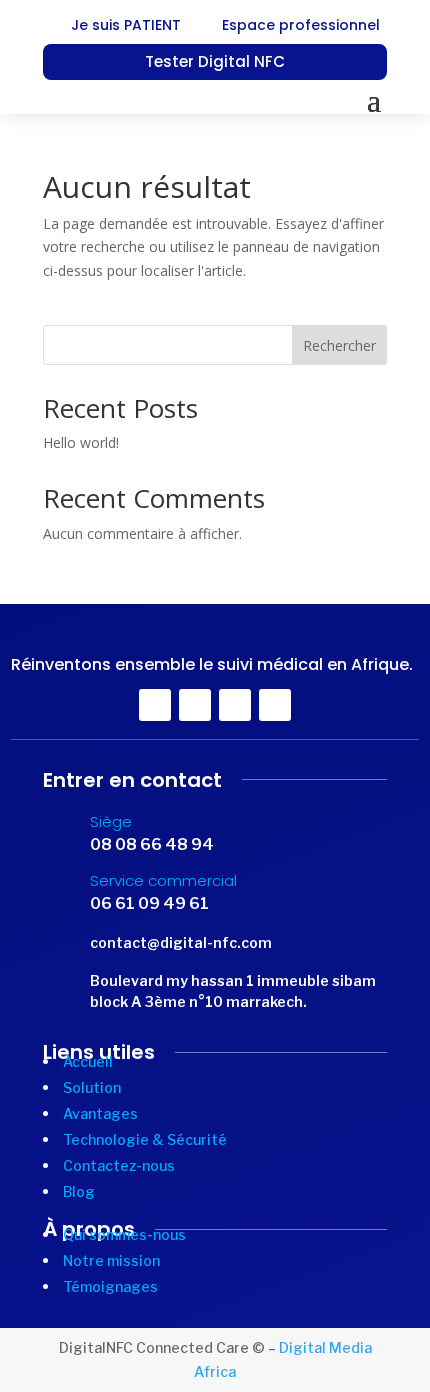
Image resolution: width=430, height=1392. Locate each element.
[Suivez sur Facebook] (155, 705)
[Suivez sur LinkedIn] (235, 705)
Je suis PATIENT (126, 25)
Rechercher (339, 345)
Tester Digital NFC (215, 61)
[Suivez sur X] (195, 705)
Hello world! (81, 442)
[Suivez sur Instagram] (275, 705)
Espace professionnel (301, 25)
